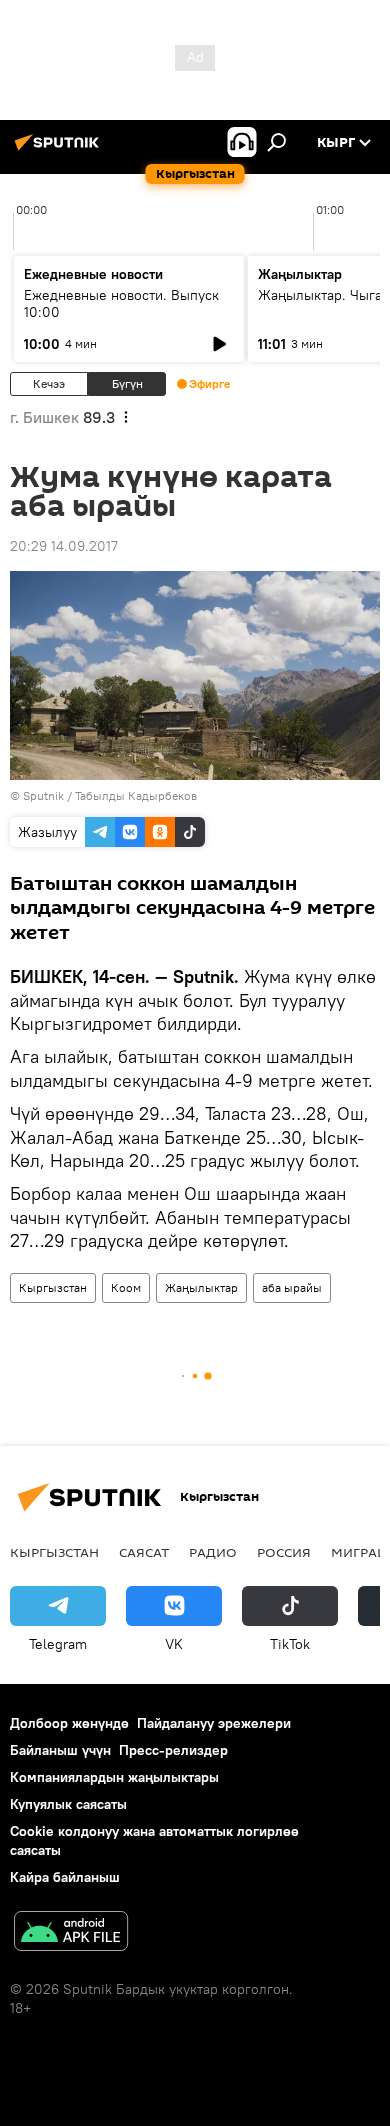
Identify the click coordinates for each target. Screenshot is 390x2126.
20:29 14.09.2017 (64, 546)
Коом (126, 1287)
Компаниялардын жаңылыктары (114, 1777)
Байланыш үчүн (60, 1750)
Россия (284, 1552)
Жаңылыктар (201, 1287)
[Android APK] (71, 1933)
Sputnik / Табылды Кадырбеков (110, 795)
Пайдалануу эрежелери (214, 1723)
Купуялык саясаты (68, 1804)
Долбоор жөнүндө (69, 1723)
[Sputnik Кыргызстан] (60, 150)
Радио (213, 1552)
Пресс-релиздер (173, 1750)
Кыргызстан (53, 1287)
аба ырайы (292, 1287)
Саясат (144, 1552)
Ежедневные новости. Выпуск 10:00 (121, 303)
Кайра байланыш (65, 1877)
